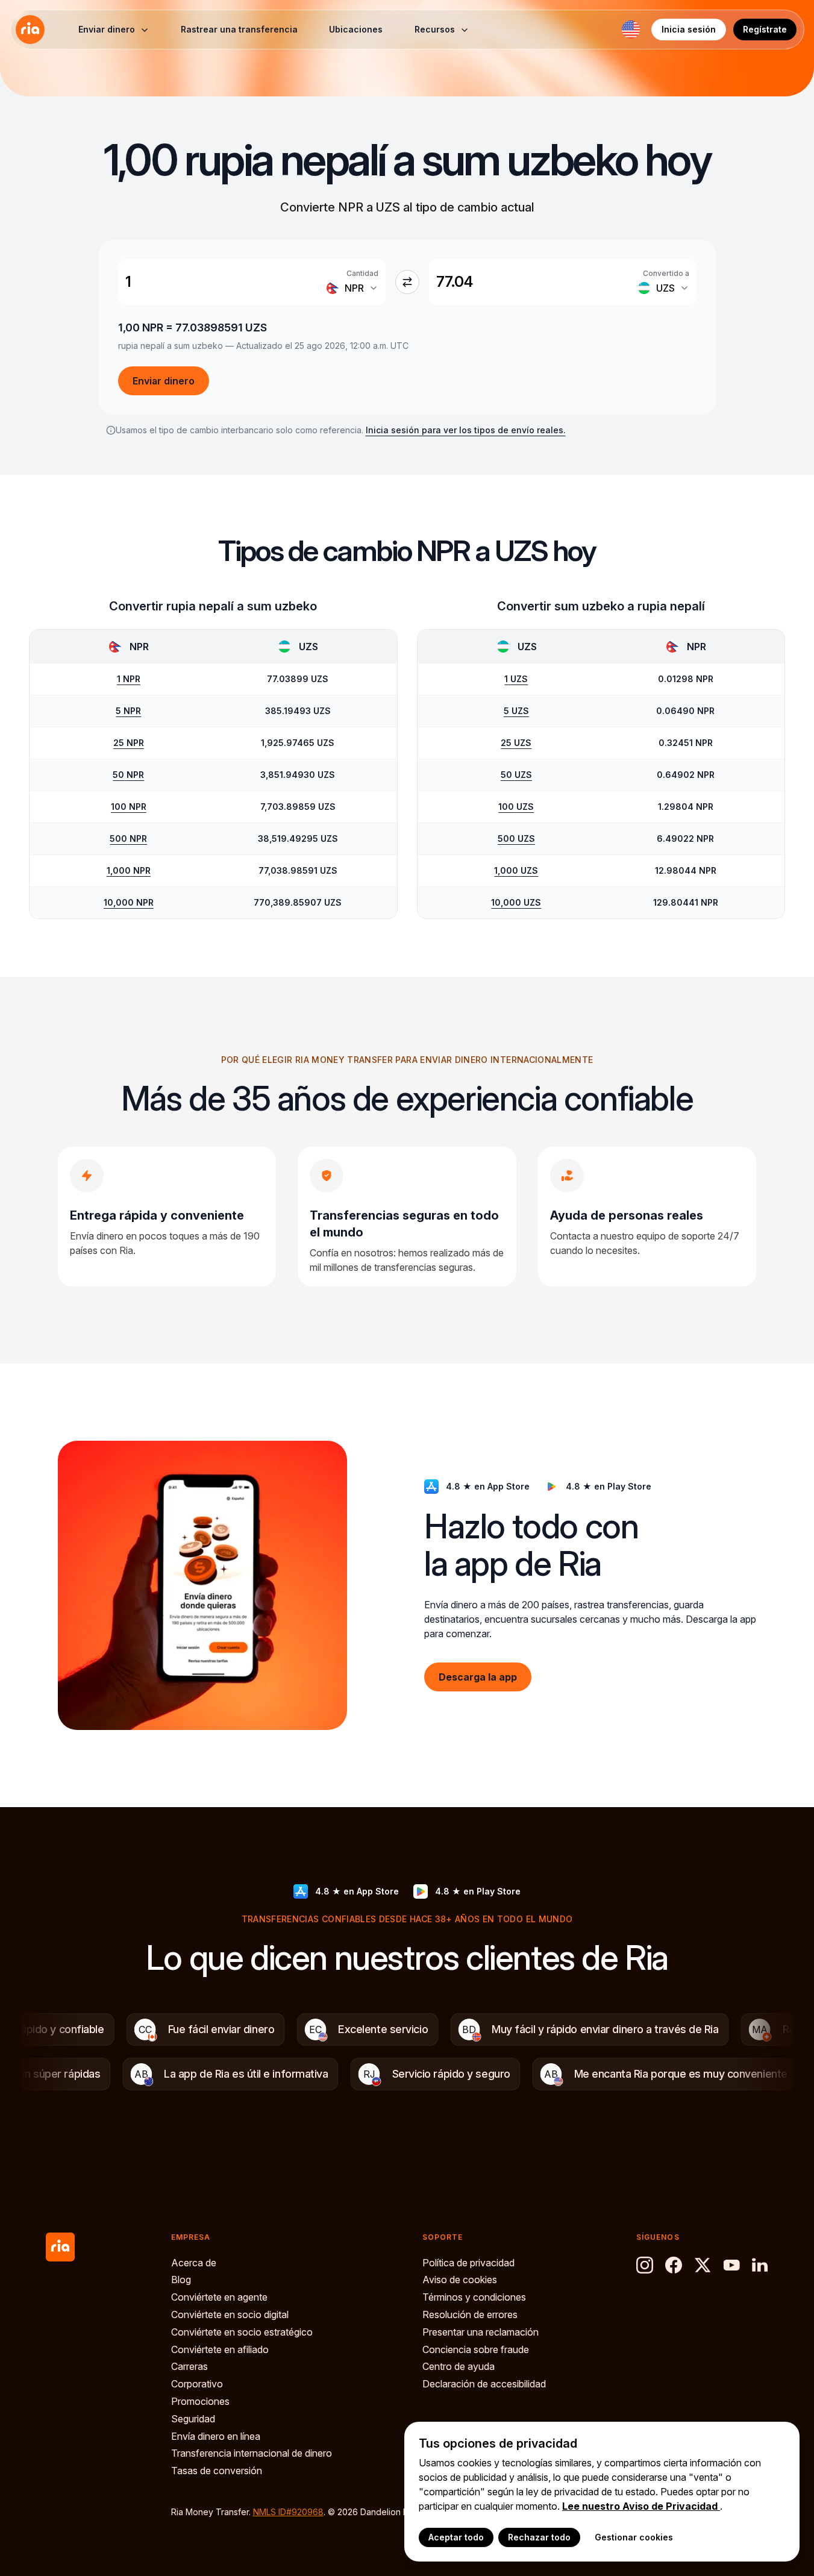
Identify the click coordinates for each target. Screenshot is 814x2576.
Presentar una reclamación (481, 2332)
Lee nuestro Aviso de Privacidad (641, 2506)
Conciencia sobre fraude (476, 2349)
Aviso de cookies (460, 2280)
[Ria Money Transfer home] (30, 30)
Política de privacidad (468, 2263)
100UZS (516, 807)
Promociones (200, 2401)
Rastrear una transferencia (239, 29)
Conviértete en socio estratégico (242, 2332)
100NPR (129, 807)
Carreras (189, 2366)
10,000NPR (129, 902)
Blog (181, 2280)
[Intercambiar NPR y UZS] (407, 282)
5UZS (516, 711)
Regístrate (765, 29)
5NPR (128, 711)
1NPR (129, 679)
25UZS (516, 743)
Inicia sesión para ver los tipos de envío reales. (466, 430)
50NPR (128, 775)
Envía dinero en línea (216, 2436)
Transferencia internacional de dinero (252, 2453)
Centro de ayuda (459, 2366)
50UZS (516, 775)
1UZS (516, 679)
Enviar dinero (164, 381)
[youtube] (731, 2265)
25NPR (129, 743)
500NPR (128, 838)
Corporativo (197, 2384)
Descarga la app (478, 1676)
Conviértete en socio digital (230, 2314)
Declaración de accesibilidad (484, 2384)
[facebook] (674, 2265)
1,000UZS (516, 870)
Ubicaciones (356, 29)
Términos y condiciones (474, 2297)
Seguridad (193, 2419)
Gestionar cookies (634, 2537)
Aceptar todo (456, 2537)
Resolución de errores (470, 2314)
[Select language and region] (631, 30)
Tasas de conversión (217, 2471)
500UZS (516, 838)
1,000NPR (129, 870)
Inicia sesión (689, 29)
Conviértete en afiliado (220, 2349)
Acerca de (194, 2263)
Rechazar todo (539, 2537)
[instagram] (645, 2265)
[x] (703, 2265)
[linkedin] (760, 2265)
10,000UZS (516, 902)
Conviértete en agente (219, 2297)
